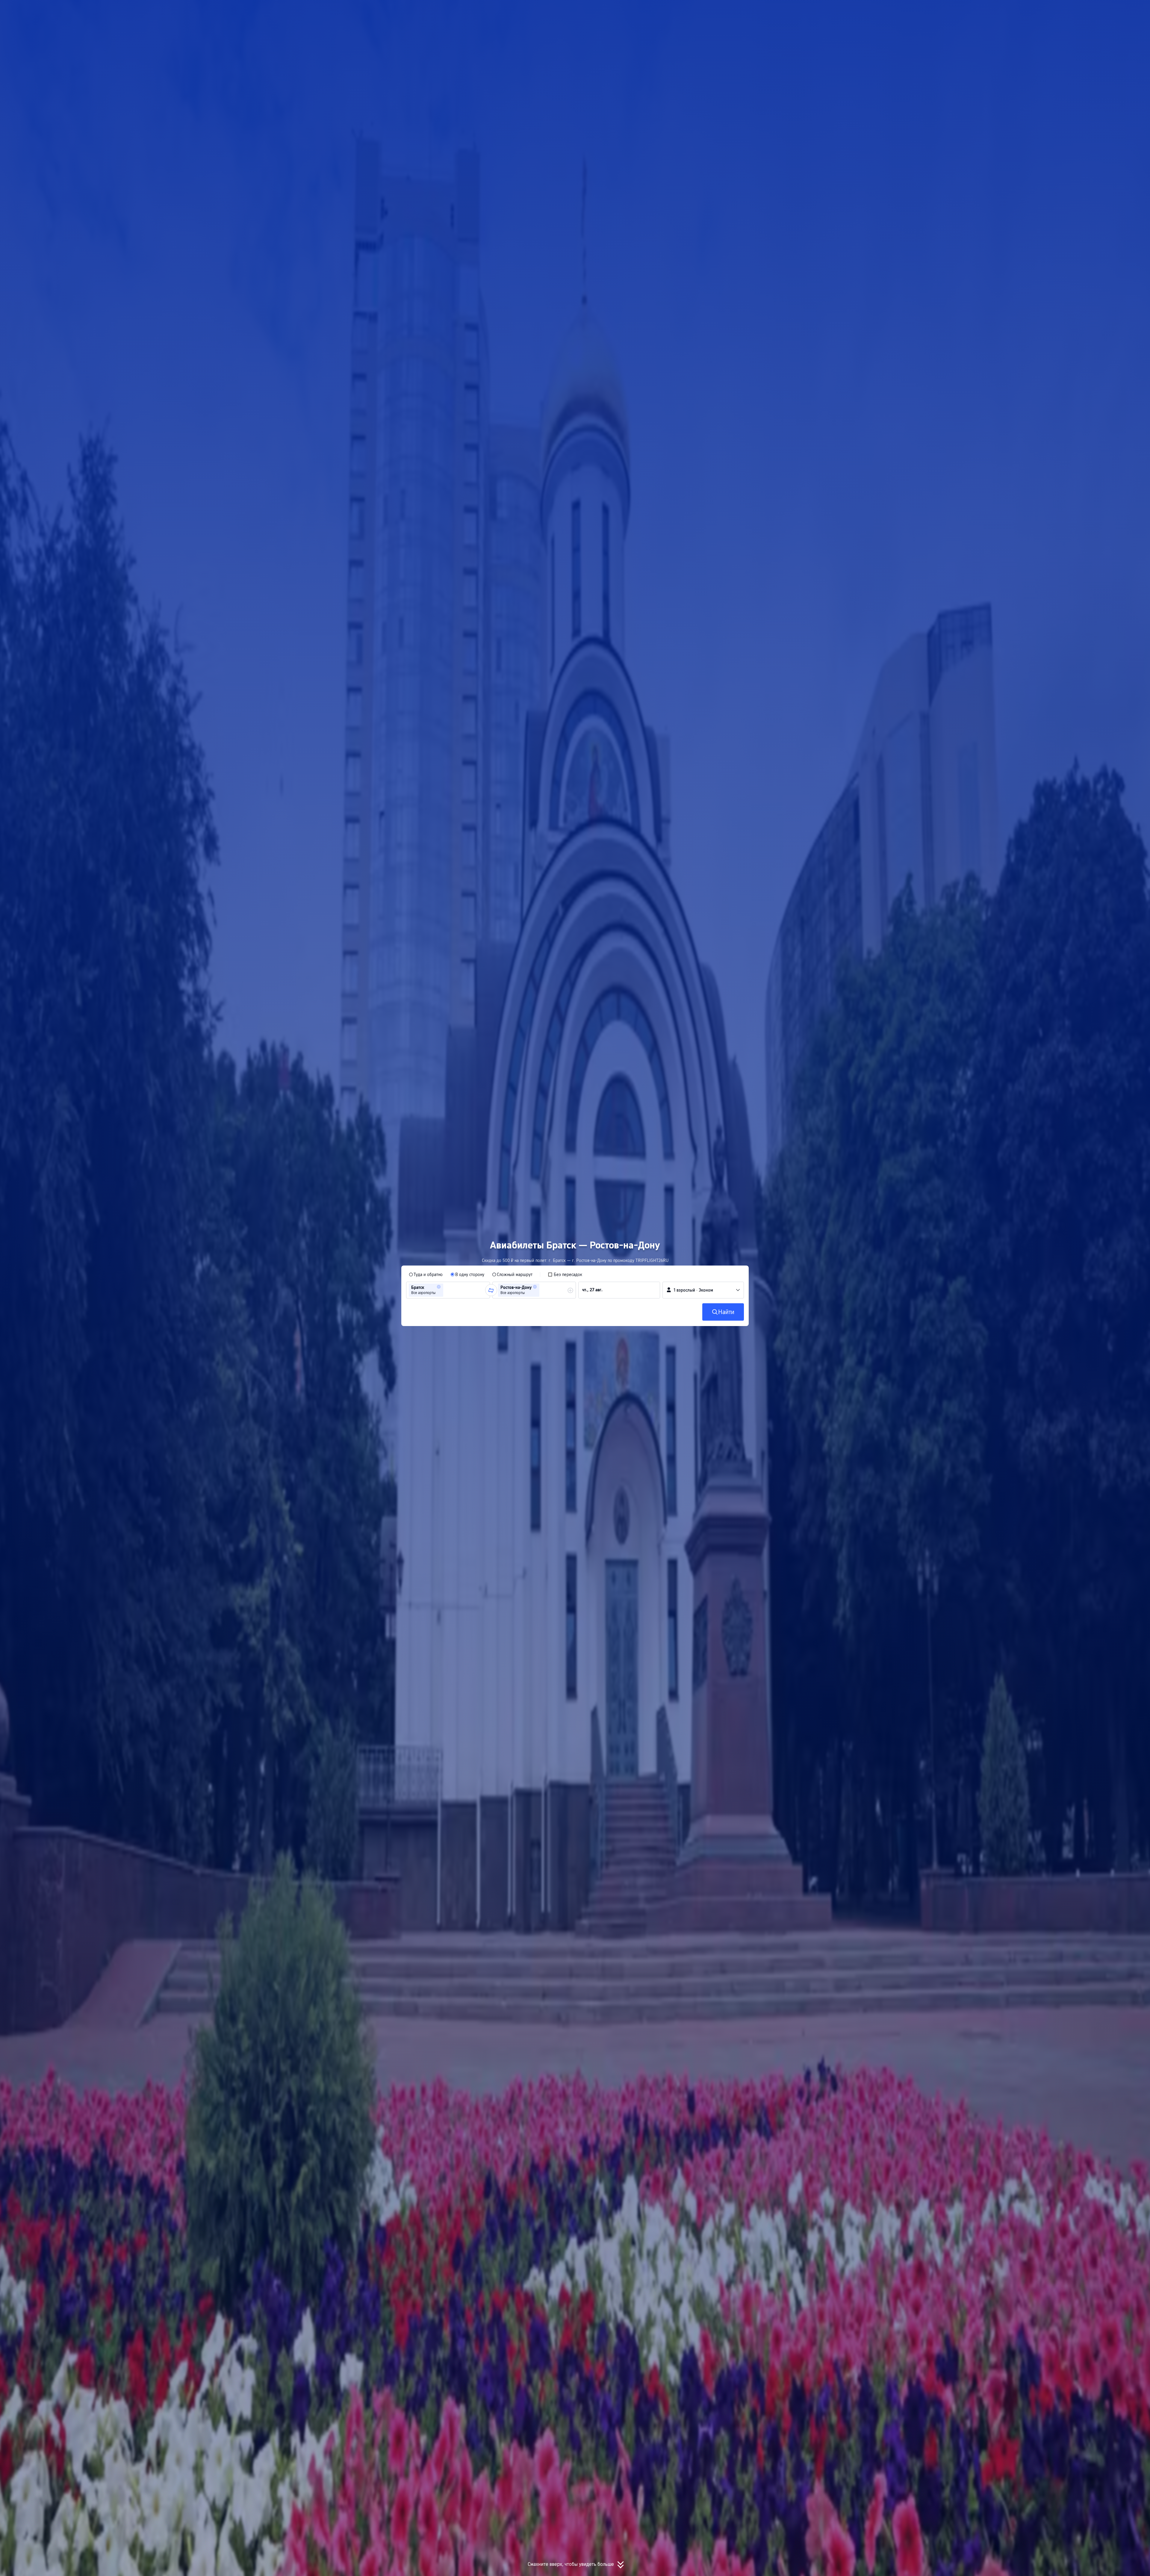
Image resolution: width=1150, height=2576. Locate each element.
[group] (448, 1290)
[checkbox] (565, 1275)
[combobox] (447, 1290)
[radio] (426, 1275)
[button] (808, 10)
